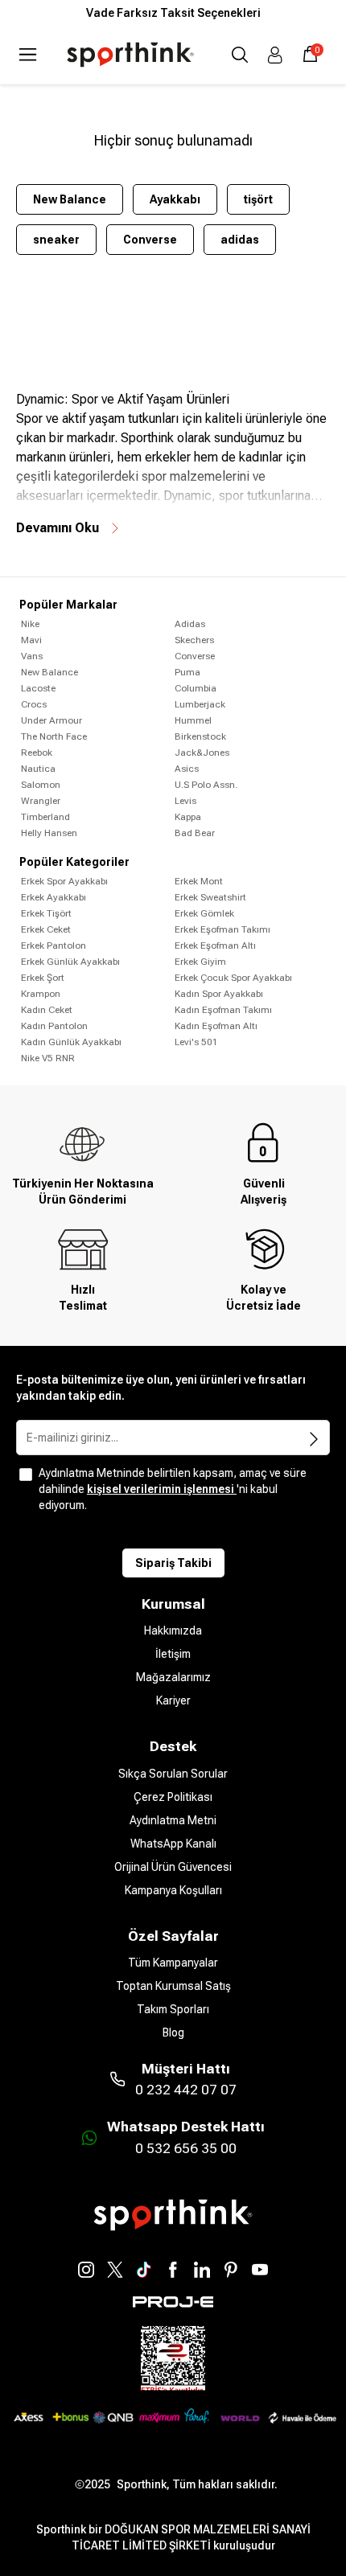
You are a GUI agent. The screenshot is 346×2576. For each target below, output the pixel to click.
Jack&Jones (202, 753)
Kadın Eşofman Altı (216, 1026)
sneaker (56, 240)
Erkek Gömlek (204, 913)
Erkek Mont (199, 881)
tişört (258, 199)
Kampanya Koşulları (173, 1890)
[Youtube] (260, 2270)
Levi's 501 (196, 1042)
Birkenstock (200, 736)
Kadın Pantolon (54, 1026)
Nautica (38, 769)
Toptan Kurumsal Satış (173, 1986)
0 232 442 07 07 (186, 2090)
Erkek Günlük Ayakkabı (70, 962)
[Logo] (130, 55)
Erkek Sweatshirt (210, 897)
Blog (173, 2032)
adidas (240, 240)
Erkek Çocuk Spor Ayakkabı (233, 978)
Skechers (194, 640)
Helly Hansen (49, 833)
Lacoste (38, 688)
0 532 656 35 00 (186, 2148)
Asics (187, 769)
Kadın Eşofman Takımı (223, 1010)
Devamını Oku (58, 528)
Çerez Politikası (173, 1797)
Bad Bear (195, 833)
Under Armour (51, 720)
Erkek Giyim (200, 962)
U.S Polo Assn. (206, 785)
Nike (30, 624)
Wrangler (41, 801)
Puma (187, 672)
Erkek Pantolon (54, 945)
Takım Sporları (173, 2009)
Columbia (196, 688)
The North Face (54, 736)
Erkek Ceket (46, 929)
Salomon (41, 785)
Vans (32, 656)
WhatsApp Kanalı (173, 1844)
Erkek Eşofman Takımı (222, 929)
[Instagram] (86, 2270)
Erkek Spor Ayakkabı (64, 881)
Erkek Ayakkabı (54, 897)
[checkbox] (26, 1475)
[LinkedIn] (202, 2270)
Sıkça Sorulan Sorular (173, 1774)
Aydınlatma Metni (173, 1820)
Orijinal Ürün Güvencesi (173, 1867)
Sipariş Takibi (173, 1563)
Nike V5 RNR (48, 1058)
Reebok (37, 753)
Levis (185, 801)
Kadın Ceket (47, 1010)
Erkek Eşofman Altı (215, 945)
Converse (150, 240)
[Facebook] (173, 2270)
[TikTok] (144, 2270)
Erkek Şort (43, 978)
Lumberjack (200, 704)
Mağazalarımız (173, 1677)
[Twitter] (115, 2270)
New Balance (70, 199)
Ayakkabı (175, 199)
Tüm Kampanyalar (173, 1963)
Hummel (193, 720)
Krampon (41, 994)
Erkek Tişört (46, 913)
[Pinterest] (231, 2270)
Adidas (190, 624)
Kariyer (173, 1700)
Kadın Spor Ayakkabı (219, 994)
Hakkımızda (173, 1631)
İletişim (173, 1654)
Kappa (188, 817)
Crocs (34, 704)
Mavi (31, 640)
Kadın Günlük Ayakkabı (71, 1042)
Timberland (45, 817)
